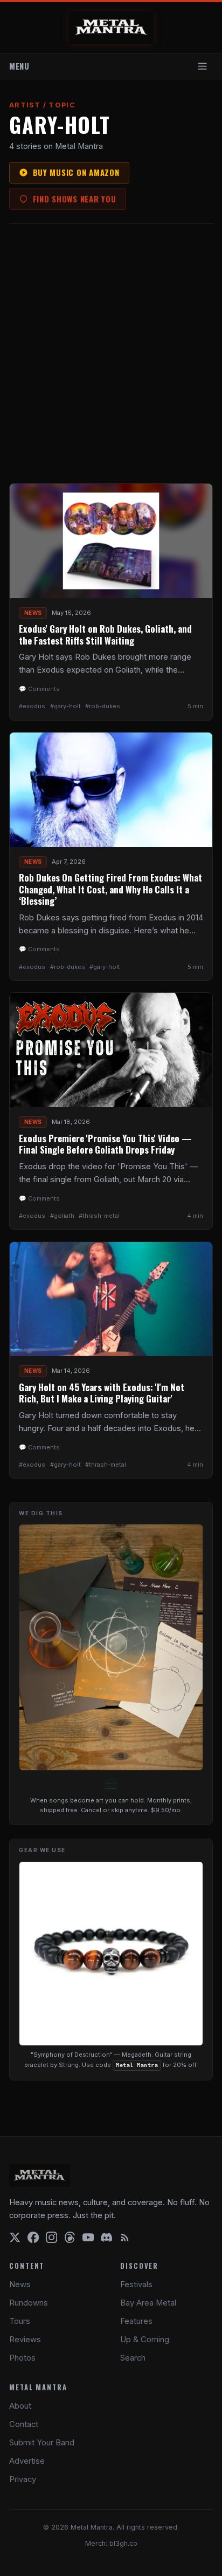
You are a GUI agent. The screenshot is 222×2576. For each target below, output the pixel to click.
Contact (24, 2424)
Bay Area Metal (148, 2303)
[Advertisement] (111, 354)
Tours (20, 2321)
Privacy (23, 2479)
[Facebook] (33, 2237)
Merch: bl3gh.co (111, 2543)
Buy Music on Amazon (76, 172)
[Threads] (70, 2237)
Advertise (27, 2461)
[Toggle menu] (203, 66)
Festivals (136, 2284)
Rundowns (29, 2303)
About (20, 2406)
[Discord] (106, 2237)
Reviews (25, 2340)
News (20, 2284)
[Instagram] (51, 2237)
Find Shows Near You (75, 199)
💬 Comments (39, 689)
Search (133, 2358)
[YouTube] (88, 2237)
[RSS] (125, 2237)
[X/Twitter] (15, 2237)
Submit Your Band (42, 2443)
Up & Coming (145, 2340)
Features (136, 2321)
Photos (22, 2358)
